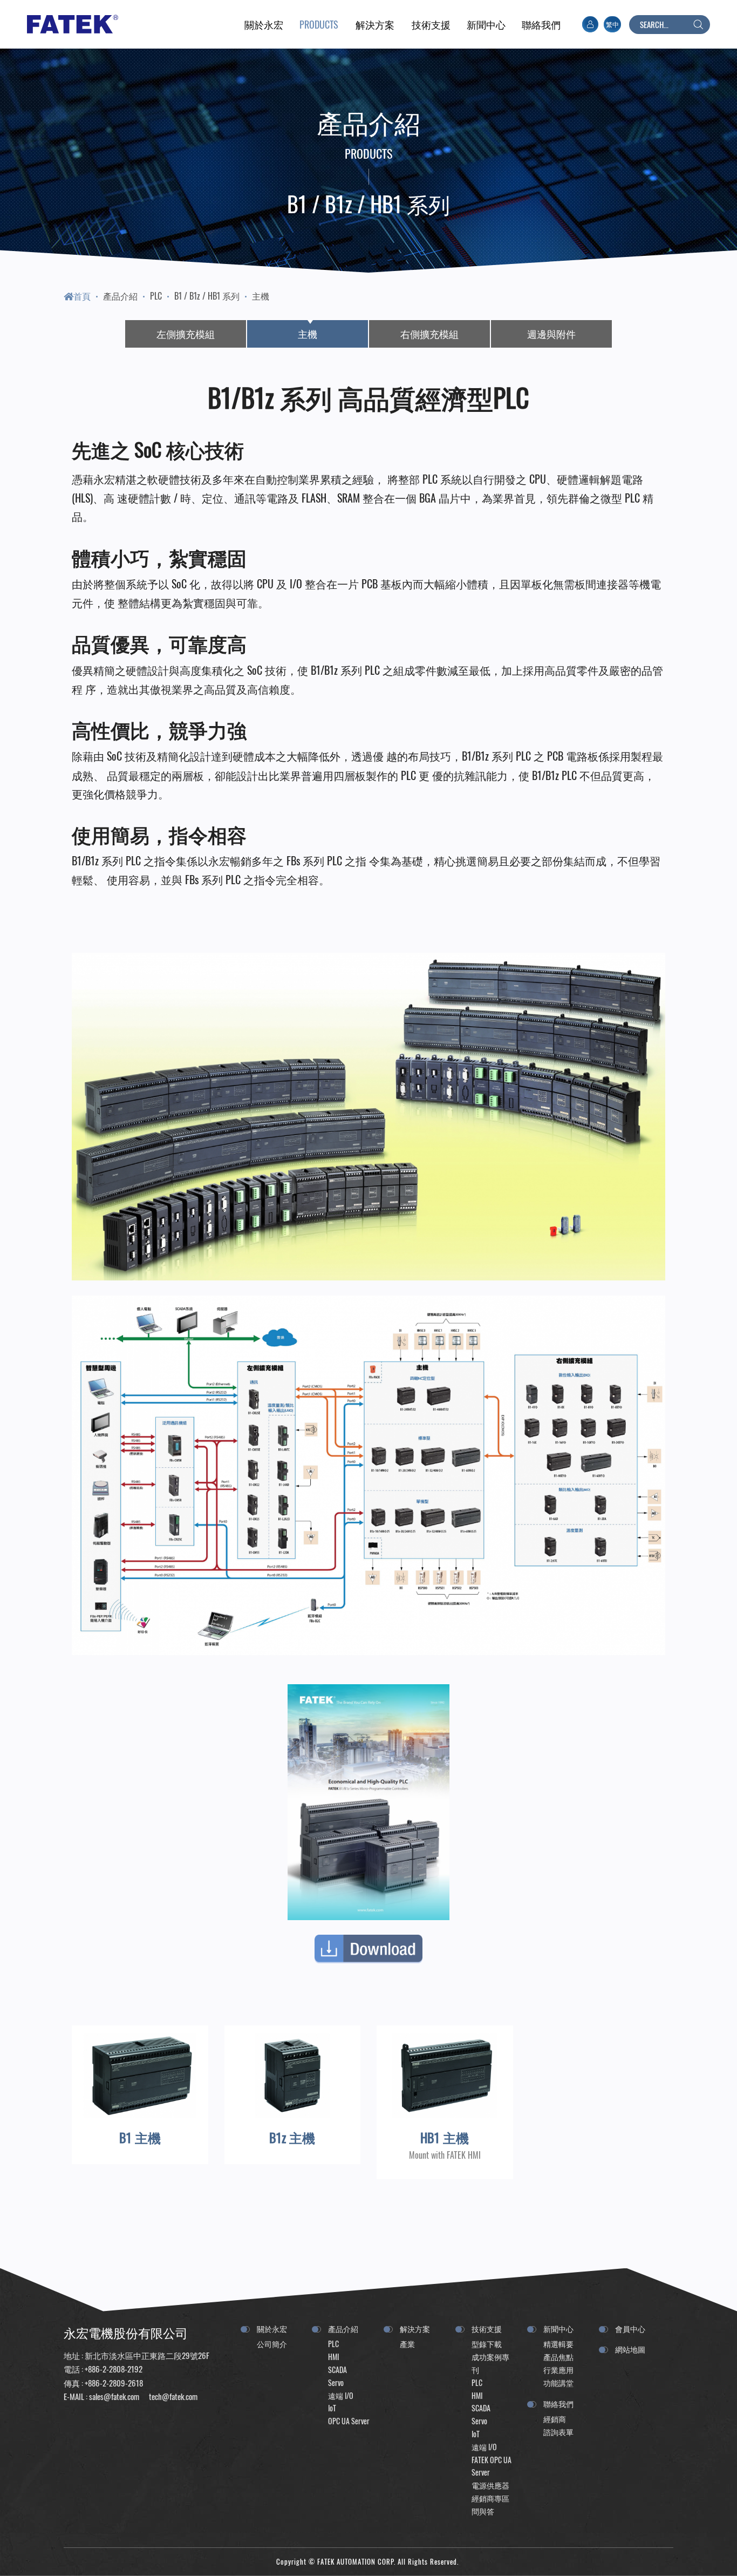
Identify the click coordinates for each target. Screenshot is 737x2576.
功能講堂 (558, 2382)
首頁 (82, 296)
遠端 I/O (341, 2395)
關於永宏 (272, 2328)
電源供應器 (490, 2485)
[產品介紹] (319, 24)
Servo (336, 2382)
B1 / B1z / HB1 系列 (207, 296)
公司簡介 (272, 2344)
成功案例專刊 (490, 2363)
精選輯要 (558, 2344)
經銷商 (555, 2419)
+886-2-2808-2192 (114, 2369)
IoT (332, 2408)
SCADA (337, 2370)
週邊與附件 (551, 334)
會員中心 (630, 2328)
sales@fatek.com (114, 2396)
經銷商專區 (490, 2498)
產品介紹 (120, 296)
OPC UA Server (349, 2421)
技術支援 (487, 2328)
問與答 (483, 2511)
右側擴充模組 (429, 334)
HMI (333, 2357)
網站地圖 (630, 2349)
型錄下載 (487, 2344)
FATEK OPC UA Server (492, 2466)
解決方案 (415, 2328)
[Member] (590, 24)
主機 (261, 296)
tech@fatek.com (172, 2396)
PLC (156, 296)
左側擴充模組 (186, 334)
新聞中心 (558, 2328)
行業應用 (558, 2370)
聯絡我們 (558, 2404)
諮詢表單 (558, 2432)
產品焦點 (558, 2357)
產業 (407, 2344)
